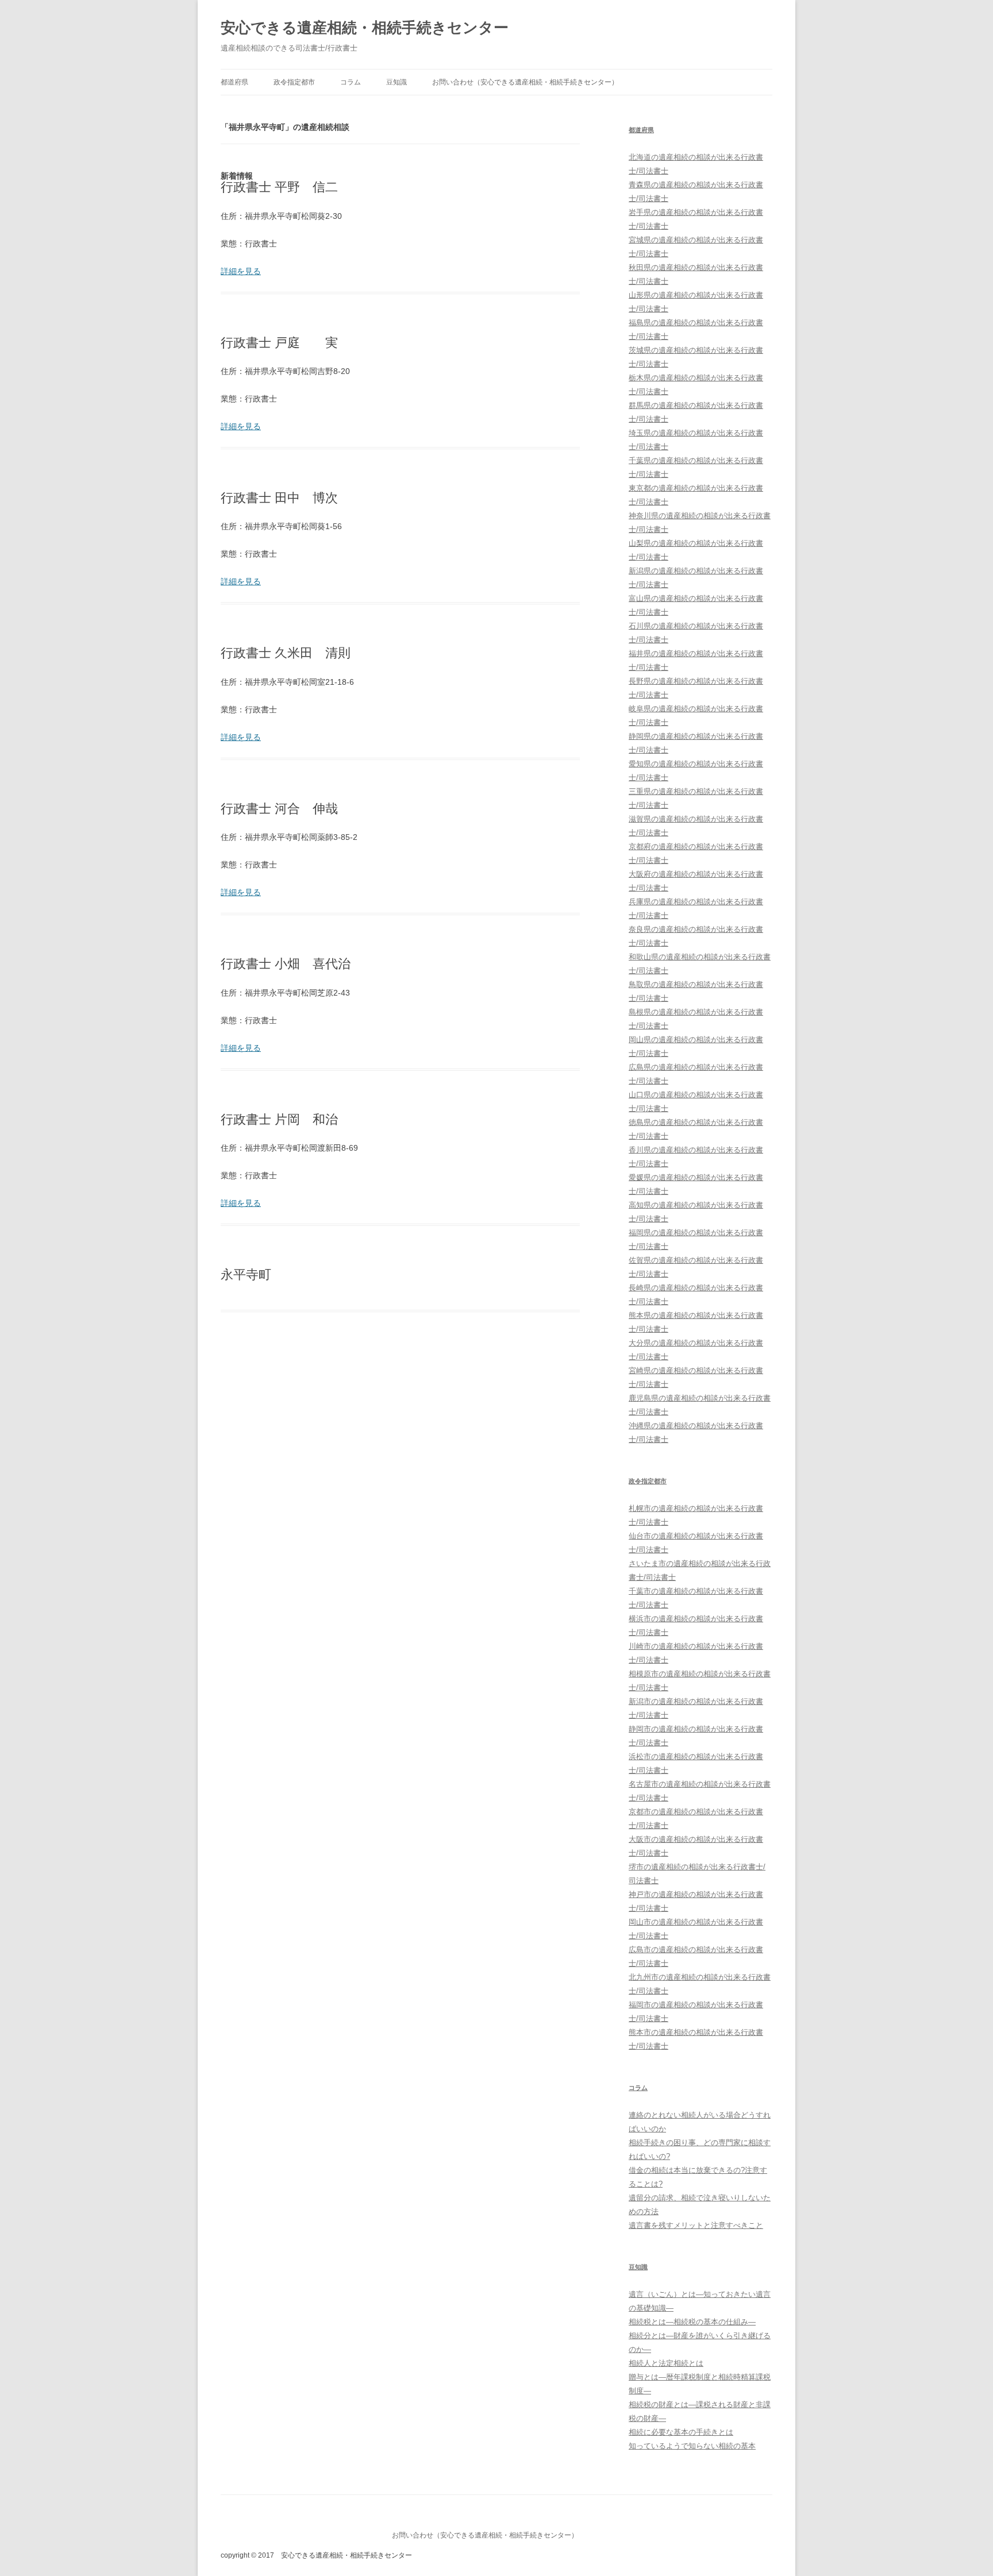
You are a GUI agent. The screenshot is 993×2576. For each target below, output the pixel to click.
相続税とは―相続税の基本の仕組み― (692, 2322)
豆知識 (397, 82)
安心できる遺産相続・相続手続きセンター (365, 28)
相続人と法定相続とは (666, 2363)
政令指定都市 (294, 82)
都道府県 (234, 82)
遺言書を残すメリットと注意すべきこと (696, 2225)
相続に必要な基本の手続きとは (681, 2432)
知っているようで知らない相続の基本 (692, 2446)
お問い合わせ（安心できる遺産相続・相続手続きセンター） (525, 82)
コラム (351, 82)
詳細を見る (241, 271)
